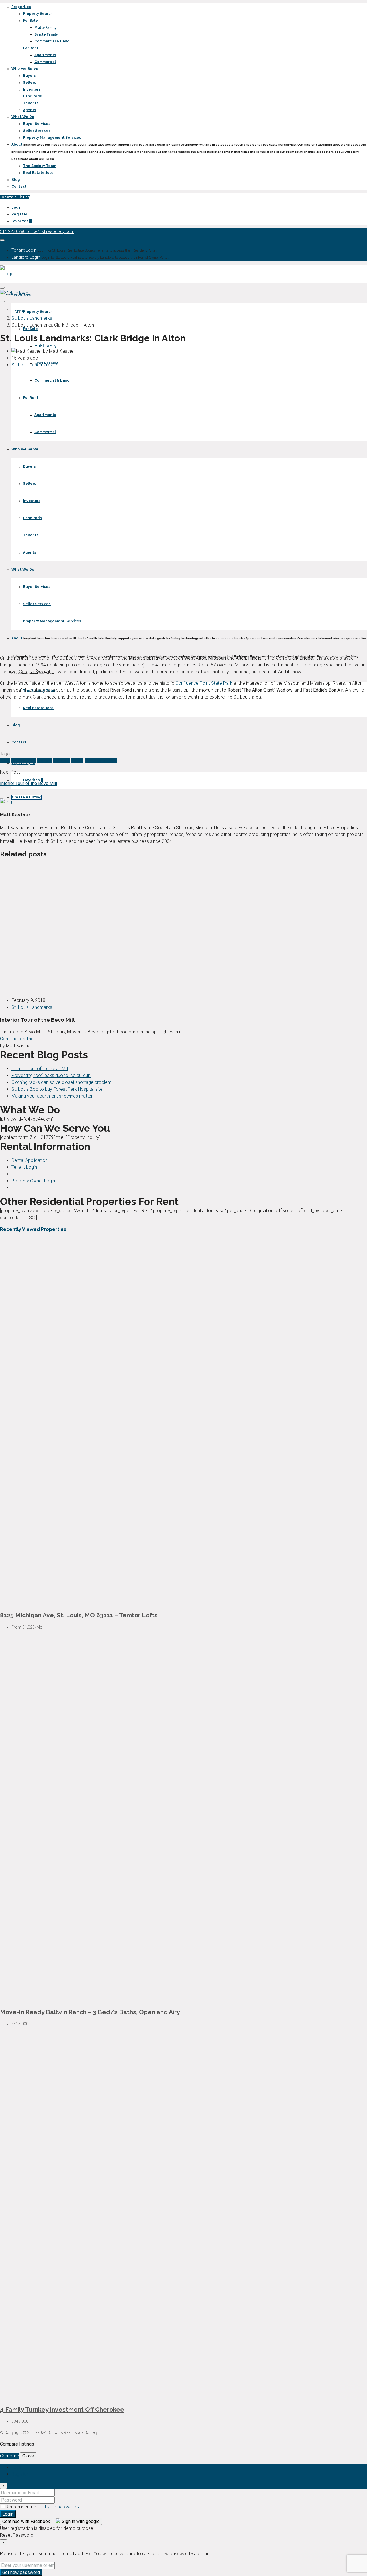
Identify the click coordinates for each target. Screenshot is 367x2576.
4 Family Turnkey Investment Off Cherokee (62, 2409)
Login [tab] (17, 2467)
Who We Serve (25, 69)
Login (16, 207)
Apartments (45, 55)
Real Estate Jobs (38, 173)
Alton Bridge (24, 761)
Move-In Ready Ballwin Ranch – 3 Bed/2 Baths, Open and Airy (90, 2012)
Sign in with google (80, 2521)
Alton (5, 761)
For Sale (30, 21)
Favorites (22, 221)
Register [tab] (20, 2474)
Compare (9, 2456)
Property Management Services (52, 138)
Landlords (32, 96)
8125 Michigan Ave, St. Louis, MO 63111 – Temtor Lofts (79, 1615)
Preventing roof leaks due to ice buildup (51, 1075)
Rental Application (30, 1160)
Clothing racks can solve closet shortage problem (62, 1082)
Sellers (30, 83)
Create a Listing (15, 197)
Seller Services (37, 131)
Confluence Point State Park (204, 683)
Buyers (29, 76)
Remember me (22, 2507)
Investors (32, 89)
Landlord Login (26, 257)
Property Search (38, 14)
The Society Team (40, 166)
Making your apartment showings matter (52, 1096)
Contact (19, 187)
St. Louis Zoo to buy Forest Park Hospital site (57, 1089)
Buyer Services (37, 124)
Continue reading (17, 1039)
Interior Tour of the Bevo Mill (37, 1020)
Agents (30, 110)
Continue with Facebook (26, 2521)
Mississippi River (101, 761)
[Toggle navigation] (2, 240)
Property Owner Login (33, 1181)
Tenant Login (24, 250)
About (17, 144)
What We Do (23, 117)
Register (19, 214)
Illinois (77, 761)
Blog (16, 180)
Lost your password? (58, 2507)
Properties (21, 7)
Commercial (45, 62)
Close (28, 2456)
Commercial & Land (52, 41)
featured (62, 761)
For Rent (31, 48)
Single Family (46, 34)
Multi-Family (45, 28)
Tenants (31, 103)
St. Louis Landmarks (32, 318)
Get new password (21, 2572)
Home (18, 311)
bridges (44, 761)
